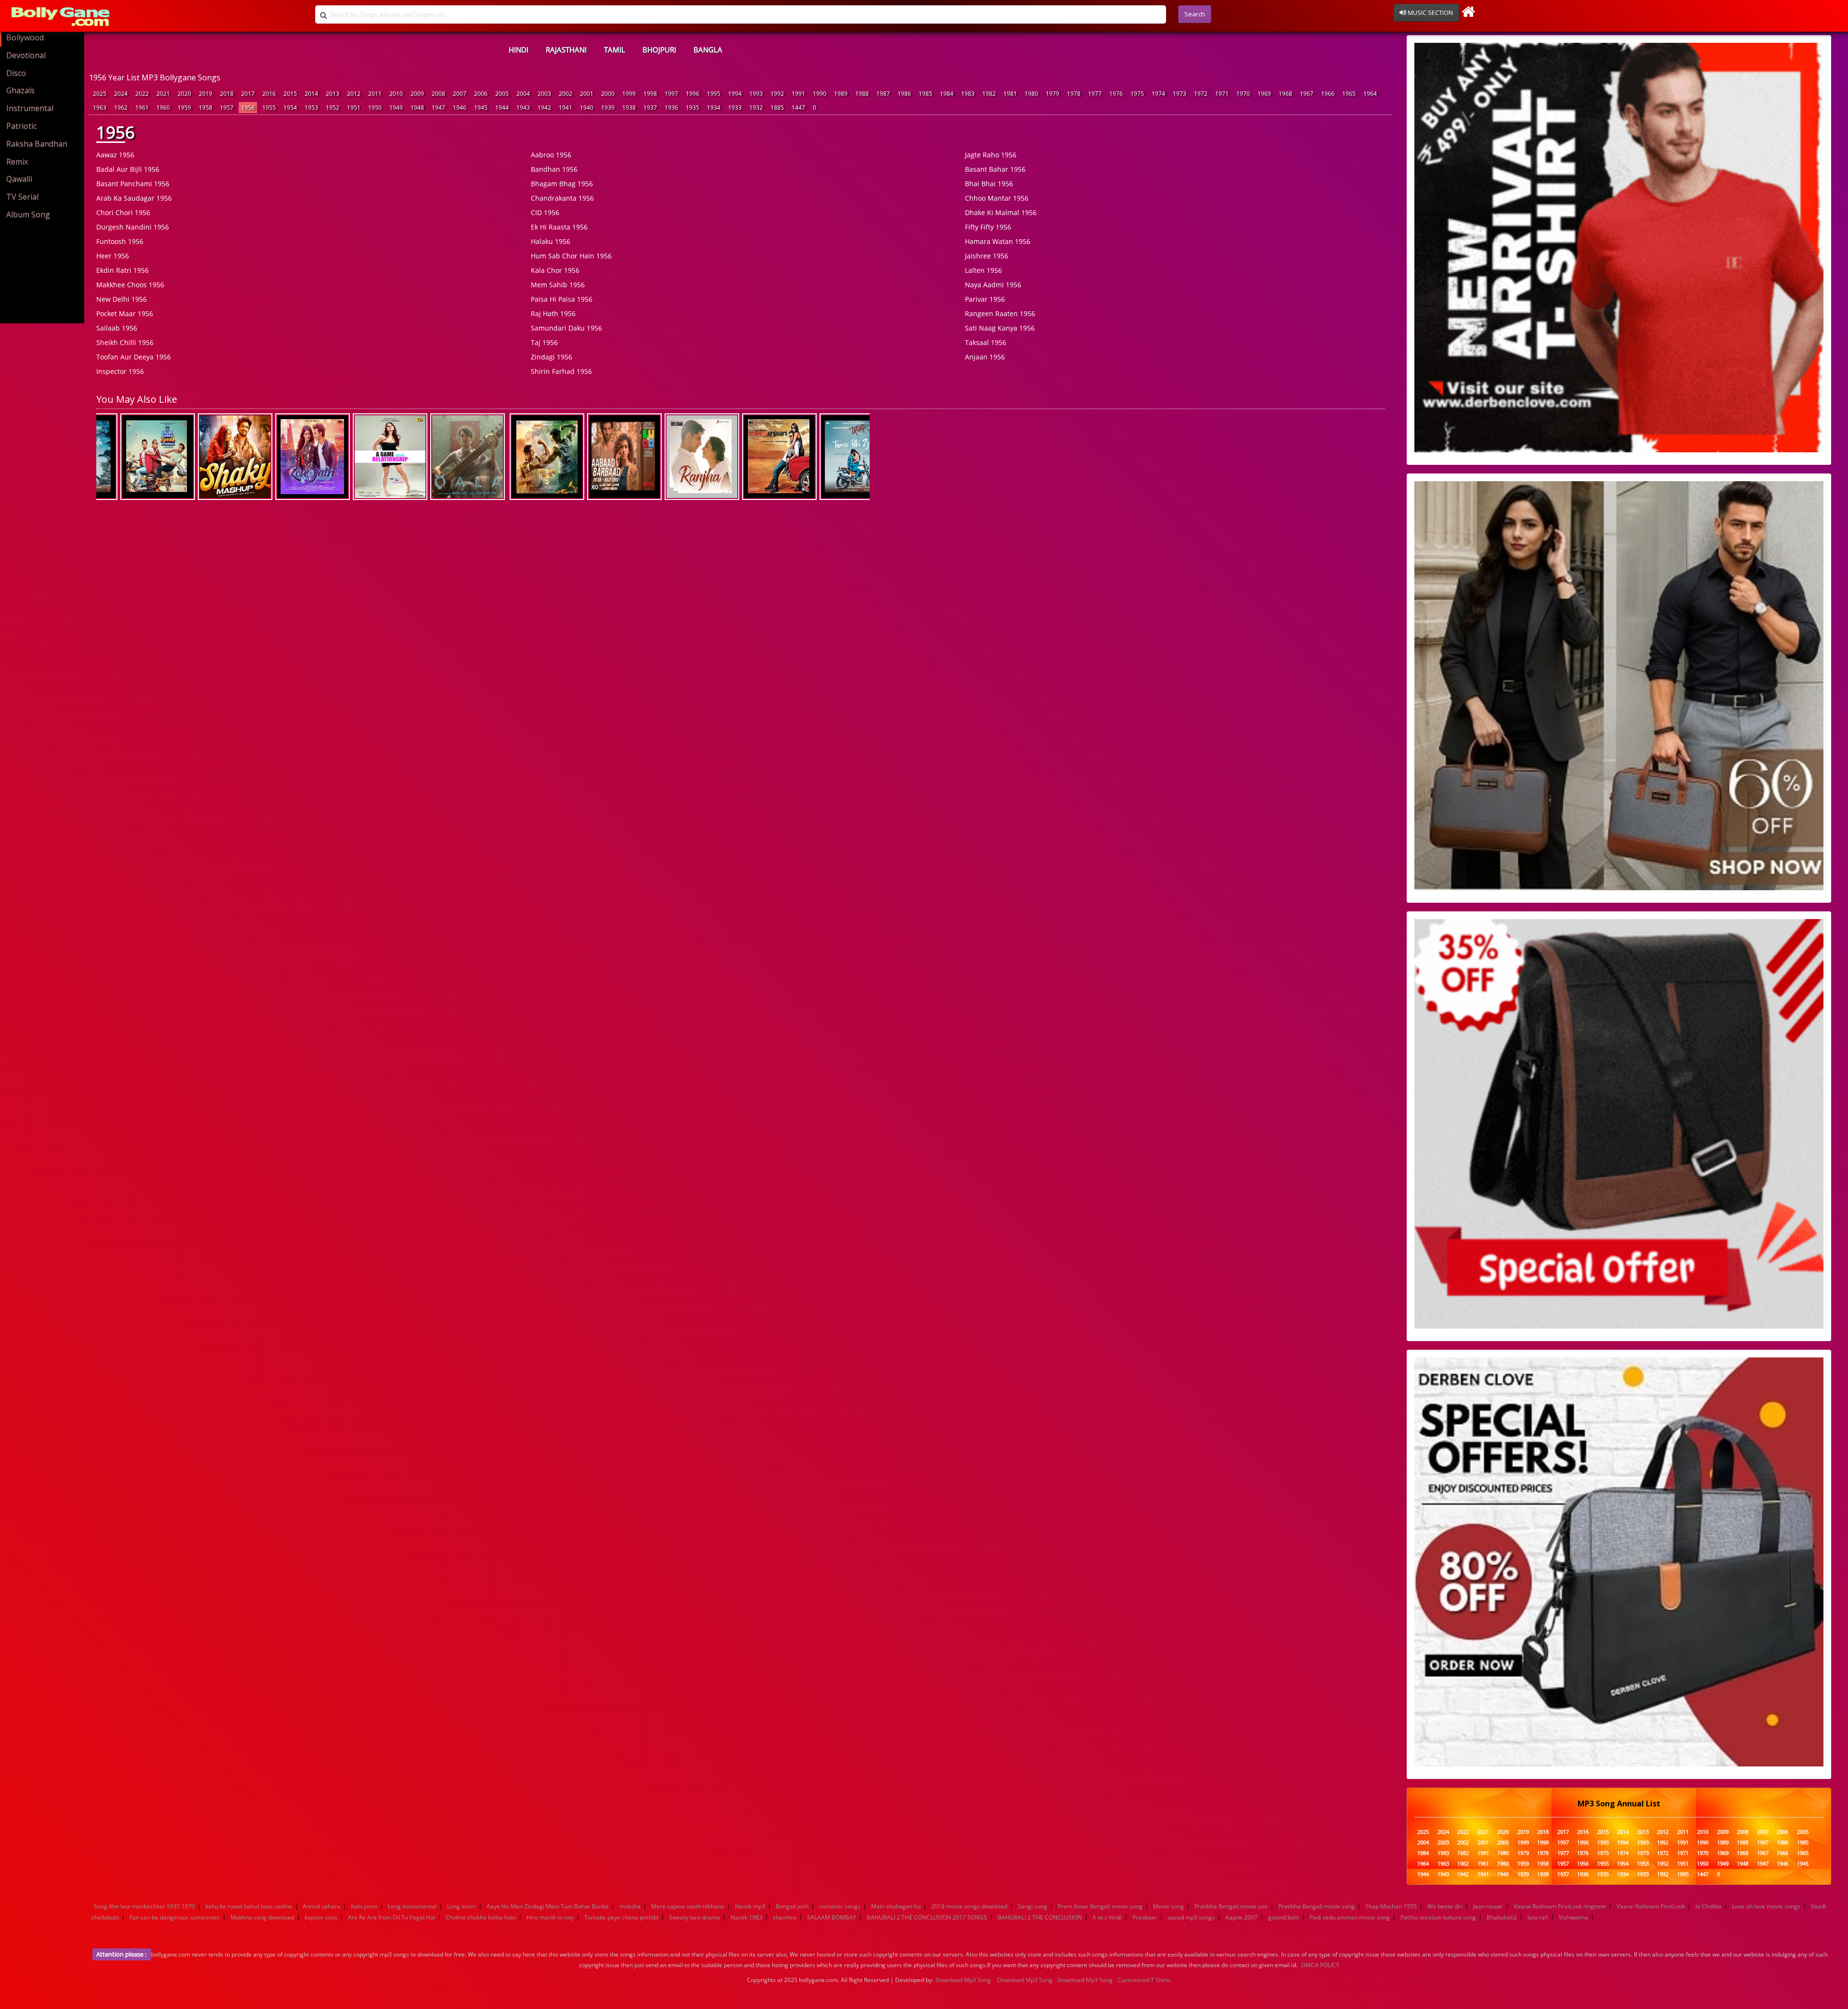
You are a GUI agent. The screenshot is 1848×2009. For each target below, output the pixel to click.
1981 (1010, 94)
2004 (523, 94)
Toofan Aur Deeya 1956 (134, 357)
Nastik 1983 (746, 1917)
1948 (417, 108)
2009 (417, 94)
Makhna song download (262, 1917)
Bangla (708, 50)
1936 (671, 108)
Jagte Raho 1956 (991, 155)
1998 (650, 94)
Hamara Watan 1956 (998, 241)
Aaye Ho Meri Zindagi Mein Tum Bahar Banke (548, 1906)
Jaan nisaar (1488, 1906)
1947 (438, 108)
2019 (205, 94)
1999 (629, 94)
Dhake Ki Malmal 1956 (1001, 212)
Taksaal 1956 (986, 342)
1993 (756, 94)
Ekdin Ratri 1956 (122, 270)
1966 (1328, 94)
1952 (333, 108)
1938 (629, 108)
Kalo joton (364, 1906)
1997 (671, 94)
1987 (883, 94)
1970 (1243, 94)
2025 (100, 94)
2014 (311, 94)
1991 (798, 94)
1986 (904, 94)
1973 (1180, 94)
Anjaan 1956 (985, 357)
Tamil (615, 50)
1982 (989, 94)
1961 (142, 108)
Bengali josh (792, 1906)
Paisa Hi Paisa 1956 (562, 299)
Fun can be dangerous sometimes (175, 1917)
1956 (248, 108)
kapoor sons (321, 1917)
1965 (1349, 94)
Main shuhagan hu (896, 1906)
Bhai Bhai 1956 (989, 184)
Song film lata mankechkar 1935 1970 (144, 1906)
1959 (184, 108)
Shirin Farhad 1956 (561, 371)
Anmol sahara (321, 1906)
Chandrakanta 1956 (562, 198)
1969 (1264, 94)
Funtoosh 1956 (120, 241)
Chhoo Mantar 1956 (997, 198)
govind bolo (1283, 1917)
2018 (227, 94)
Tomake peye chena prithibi (621, 1917)
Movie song (1168, 1906)
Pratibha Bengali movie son (1231, 1906)
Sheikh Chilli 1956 (125, 342)
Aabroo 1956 (551, 155)
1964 (1370, 94)
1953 (311, 108)
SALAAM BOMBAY (832, 1917)
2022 (142, 94)
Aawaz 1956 (115, 155)
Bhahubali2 (1502, 1917)
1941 (565, 108)
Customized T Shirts (1144, 1980)
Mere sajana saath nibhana (688, 1906)
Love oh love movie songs (1766, 1906)
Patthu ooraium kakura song (1438, 1917)
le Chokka (1708, 1906)
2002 (565, 94)
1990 (820, 94)
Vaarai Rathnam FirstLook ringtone (1560, 1906)
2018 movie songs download (969, 1906)
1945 (481, 108)
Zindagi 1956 (552, 357)
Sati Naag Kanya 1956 (1000, 328)
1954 (290, 108)
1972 (1201, 94)
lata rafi (1538, 1917)
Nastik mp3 (750, 1906)
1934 (714, 108)
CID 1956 (545, 212)
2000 (608, 94)
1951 (354, 108)
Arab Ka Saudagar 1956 (134, 198)
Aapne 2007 (1241, 1917)
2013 (333, 94)
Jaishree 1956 (987, 256)
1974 (1158, 94)
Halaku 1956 (551, 241)
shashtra (785, 1917)
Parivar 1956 (985, 299)
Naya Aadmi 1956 (993, 285)
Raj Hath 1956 (553, 314)
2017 (248, 94)
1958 (205, 108)
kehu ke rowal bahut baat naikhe (249, 1906)
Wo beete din (1445, 1906)
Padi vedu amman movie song (1350, 1917)
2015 (290, 94)
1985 (925, 94)
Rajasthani (566, 50)
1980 (1031, 94)
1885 (777, 108)
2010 (396, 94)
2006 (481, 94)
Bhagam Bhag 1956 (562, 184)
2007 (460, 94)
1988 (862, 94)
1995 (714, 94)
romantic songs (840, 1906)
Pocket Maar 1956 (125, 314)
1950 (375, 108)
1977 (1095, 94)
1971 (1222, 94)
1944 (502, 108)
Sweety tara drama (694, 1917)
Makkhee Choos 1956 (130, 285)
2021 (163, 94)
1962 (121, 108)
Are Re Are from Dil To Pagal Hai (391, 1917)
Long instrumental (412, 1906)
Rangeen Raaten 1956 (1000, 314)
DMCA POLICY (1320, 1965)
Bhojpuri (659, 50)
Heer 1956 (113, 256)
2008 (438, 94)
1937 (650, 108)
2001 (587, 94)
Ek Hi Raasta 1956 (559, 227)
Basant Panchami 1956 (133, 184)
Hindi (519, 50)
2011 (375, 94)
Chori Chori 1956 (123, 212)
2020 (184, 94)
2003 (544, 94)
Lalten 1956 (983, 270)
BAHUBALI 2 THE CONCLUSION (1040, 1917)
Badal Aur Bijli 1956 (128, 169)
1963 (100, 108)
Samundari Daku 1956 (566, 328)
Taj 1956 (544, 342)
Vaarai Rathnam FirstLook (1651, 1906)
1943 (523, 108)
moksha (630, 1906)
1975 (1137, 94)
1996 (693, 94)
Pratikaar (1145, 1917)
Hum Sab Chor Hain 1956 (571, 256)
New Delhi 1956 (122, 299)
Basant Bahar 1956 (995, 169)
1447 (798, 108)
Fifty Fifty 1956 (988, 227)
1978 (1074, 94)
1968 (1285, 94)
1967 (1307, 94)
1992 (777, 94)
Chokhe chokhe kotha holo (481, 1917)
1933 (735, 108)
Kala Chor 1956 (555, 270)
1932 (756, 108)
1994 (735, 94)
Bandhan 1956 (554, 169)
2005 (502, 94)
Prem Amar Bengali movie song (1100, 1906)
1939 (608, 108)
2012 (354, 94)
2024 (121, 94)
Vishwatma (1573, 1917)
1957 (227, 108)
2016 (269, 94)
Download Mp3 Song (963, 1980)
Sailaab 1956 (117, 328)
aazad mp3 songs (1191, 1917)
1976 (1116, 94)
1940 (587, 108)
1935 (693, 108)
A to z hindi (1107, 1917)
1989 (841, 94)
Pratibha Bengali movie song (1316, 1906)
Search (1195, 14)
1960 (163, 108)
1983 (968, 94)
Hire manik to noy (550, 1917)
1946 (460, 108)
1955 (269, 108)
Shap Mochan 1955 (1391, 1906)
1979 (1052, 94)
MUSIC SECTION (1430, 13)
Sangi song (1033, 1906)
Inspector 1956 (120, 371)
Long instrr (462, 1906)
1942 (544, 108)
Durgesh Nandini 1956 (133, 227)
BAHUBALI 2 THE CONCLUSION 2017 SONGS (927, 1917)
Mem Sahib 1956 (558, 285)
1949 (396, 108)
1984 (947, 94)
